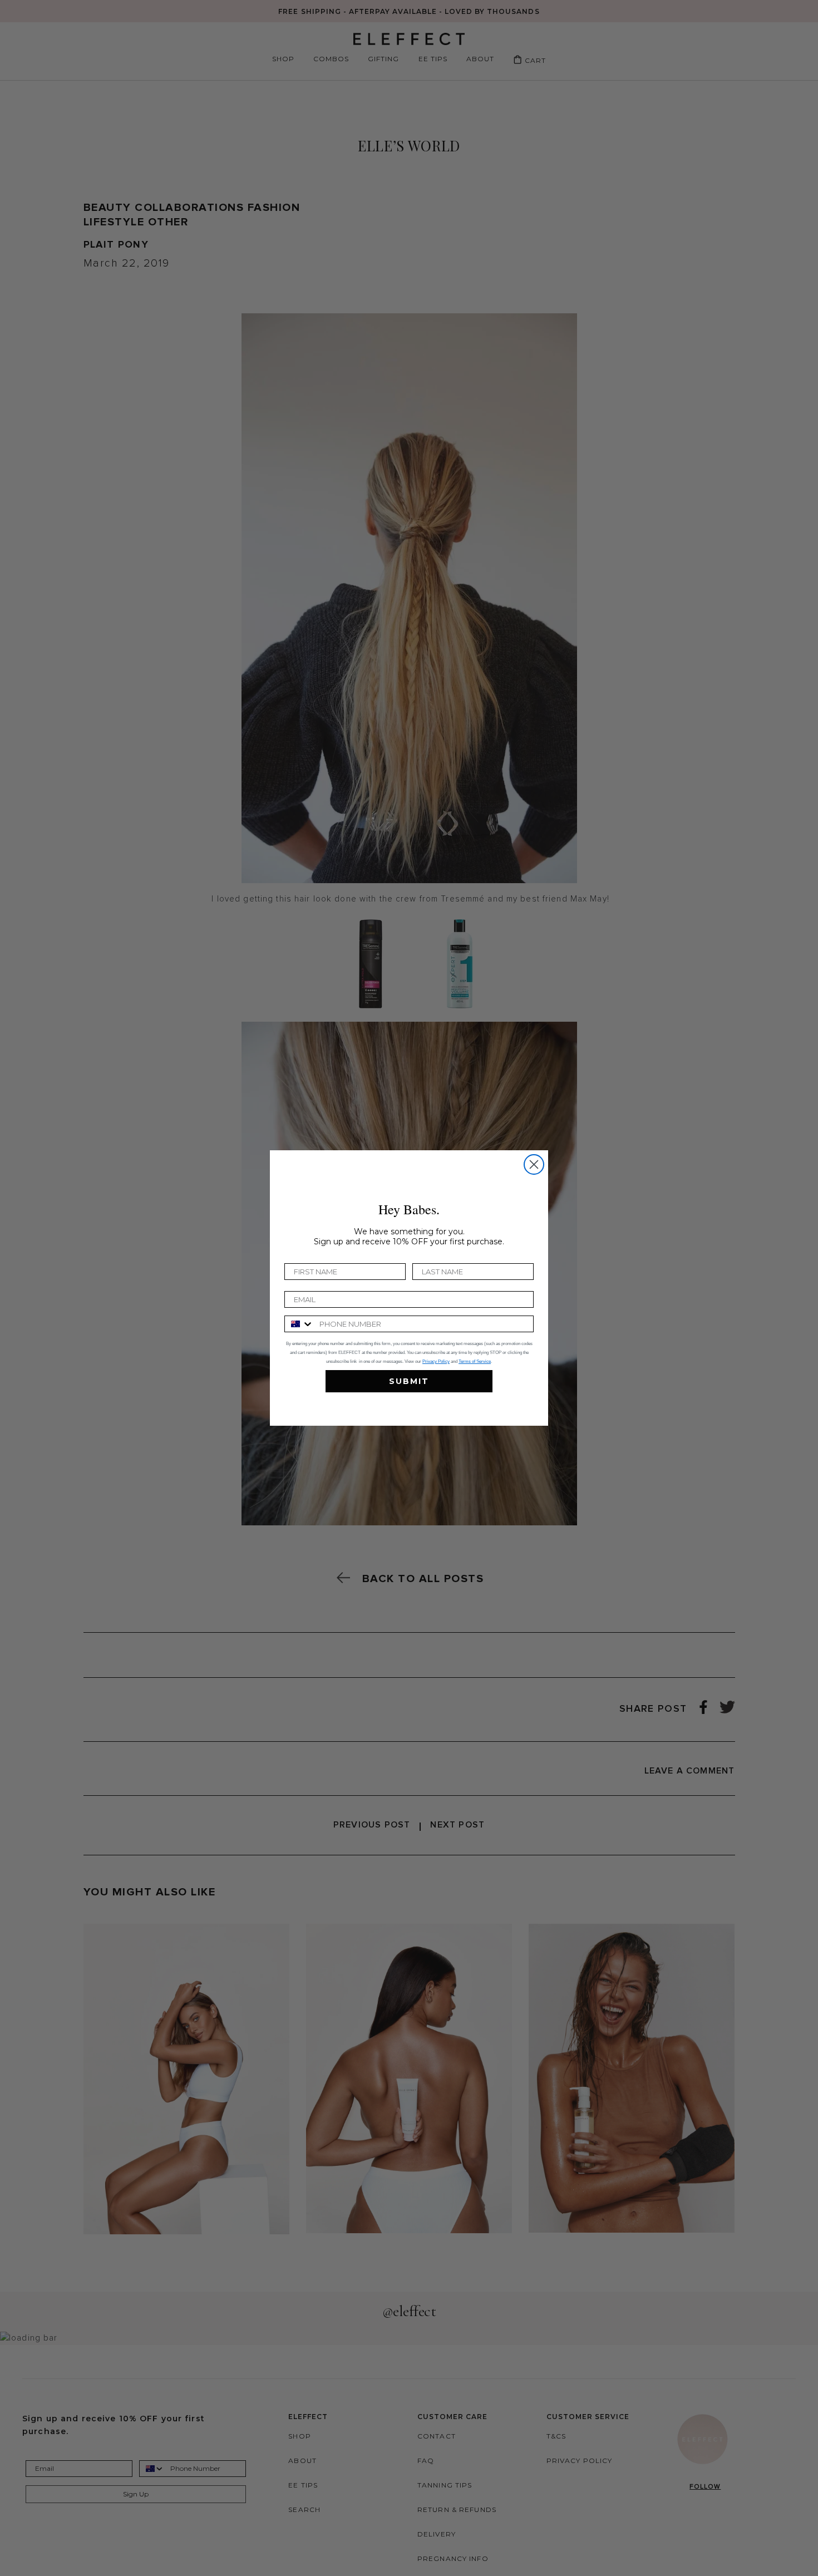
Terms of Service (475, 1361)
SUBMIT (409, 1381)
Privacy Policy (436, 1361)
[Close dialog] (534, 1164)
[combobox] (299, 1324)
